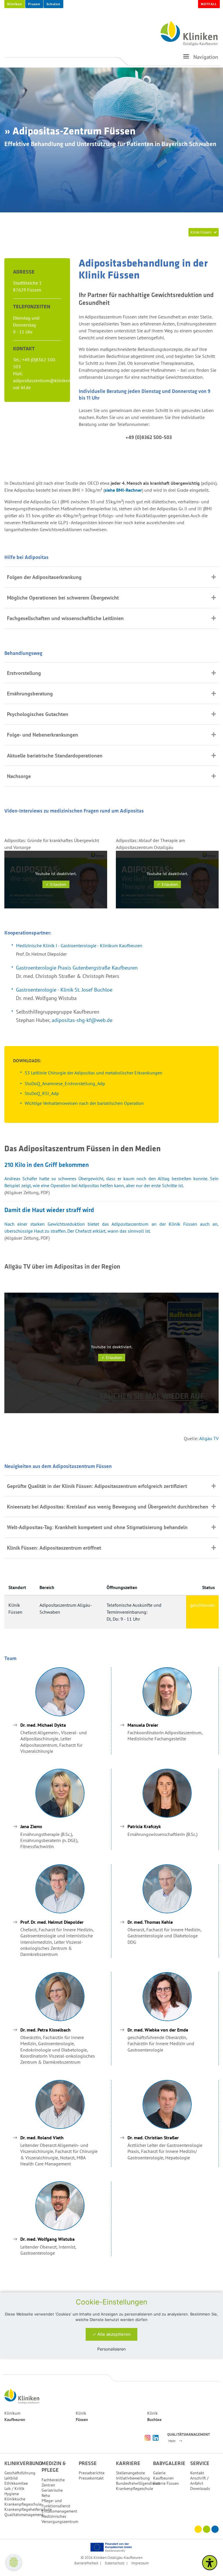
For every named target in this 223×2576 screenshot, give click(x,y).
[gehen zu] (186, 59)
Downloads (200, 2488)
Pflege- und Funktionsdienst (56, 2503)
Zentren (48, 2485)
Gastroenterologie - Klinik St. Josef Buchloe (64, 990)
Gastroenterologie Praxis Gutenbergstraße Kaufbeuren (77, 968)
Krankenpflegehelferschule (28, 2509)
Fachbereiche (53, 2480)
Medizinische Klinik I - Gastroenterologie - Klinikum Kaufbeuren (79, 945)
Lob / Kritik (14, 2488)
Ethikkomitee (16, 2483)
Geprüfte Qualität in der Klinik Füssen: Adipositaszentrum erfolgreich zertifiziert (97, 1486)
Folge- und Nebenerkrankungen (43, 735)
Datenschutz (115, 2563)
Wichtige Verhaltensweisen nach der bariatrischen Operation (84, 1103)
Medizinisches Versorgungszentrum (60, 2519)
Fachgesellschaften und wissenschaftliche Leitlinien (66, 618)
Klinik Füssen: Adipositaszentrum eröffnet (54, 1548)
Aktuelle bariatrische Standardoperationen (55, 756)
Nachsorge (19, 776)
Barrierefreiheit (86, 2563)
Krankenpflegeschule (23, 2504)
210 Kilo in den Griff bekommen (47, 1165)
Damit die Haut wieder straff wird (49, 1210)
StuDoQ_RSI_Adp (42, 1093)
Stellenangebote (130, 2473)
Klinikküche (15, 2499)
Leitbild (11, 2478)
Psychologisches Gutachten (38, 714)
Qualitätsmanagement (24, 2515)
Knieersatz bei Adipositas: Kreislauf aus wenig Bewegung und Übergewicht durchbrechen (108, 1507)
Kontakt (197, 2473)
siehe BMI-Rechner (123, 490)
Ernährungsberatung (30, 694)
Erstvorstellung (24, 673)
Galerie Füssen (166, 2483)
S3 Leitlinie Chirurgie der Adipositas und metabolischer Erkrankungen (93, 1073)
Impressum (140, 2563)
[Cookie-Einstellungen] (14, 2562)
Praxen (34, 4)
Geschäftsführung (20, 2473)
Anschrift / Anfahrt (199, 2481)
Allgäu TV (209, 1438)
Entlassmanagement (59, 2511)
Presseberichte (92, 2473)
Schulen (53, 4)
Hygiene (12, 2494)
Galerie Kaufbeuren (163, 2475)
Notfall (209, 4)
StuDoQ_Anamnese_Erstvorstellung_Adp (65, 1083)
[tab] (111, 577)
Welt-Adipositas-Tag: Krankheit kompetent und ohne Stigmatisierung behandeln (97, 1527)
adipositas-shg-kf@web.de (82, 1020)
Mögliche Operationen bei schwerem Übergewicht (63, 598)
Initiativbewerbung (133, 2478)
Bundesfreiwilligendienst (138, 2483)
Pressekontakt (91, 2478)
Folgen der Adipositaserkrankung (44, 577)
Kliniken (15, 4)
